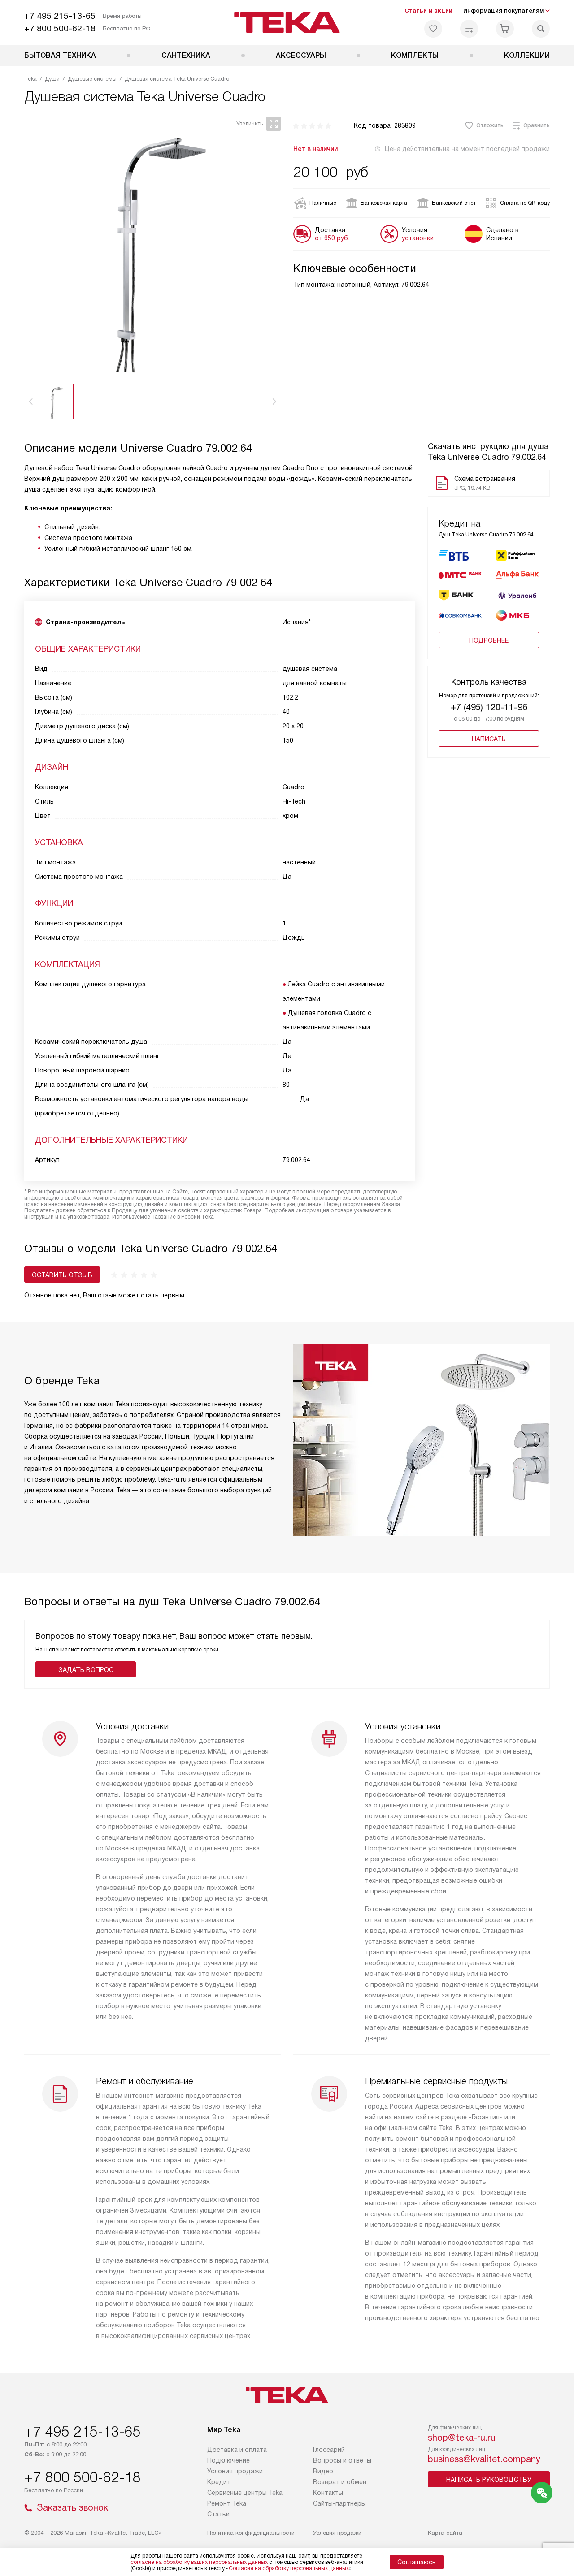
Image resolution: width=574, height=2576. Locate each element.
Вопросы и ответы (342, 2460)
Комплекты (415, 55)
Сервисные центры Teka (245, 2493)
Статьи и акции (428, 11)
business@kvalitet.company (484, 2459)
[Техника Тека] (287, 22)
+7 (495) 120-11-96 (489, 707)
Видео (323, 2471)
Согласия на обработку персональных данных (289, 2568)
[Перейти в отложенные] (433, 29)
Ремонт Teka (227, 2503)
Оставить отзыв (62, 1275)
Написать (489, 739)
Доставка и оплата (237, 2450)
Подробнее (489, 640)
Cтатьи (218, 2514)
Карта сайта (445, 2533)
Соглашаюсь (417, 2562)
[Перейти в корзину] (505, 29)
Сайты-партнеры (339, 2503)
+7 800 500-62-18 (60, 28)
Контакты (328, 2493)
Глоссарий (329, 2450)
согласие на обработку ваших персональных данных (199, 2562)
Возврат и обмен (340, 2482)
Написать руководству (489, 2480)
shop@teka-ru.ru (462, 2438)
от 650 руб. (332, 238)
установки (418, 238)
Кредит (219, 2482)
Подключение (228, 2460)
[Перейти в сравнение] (469, 29)
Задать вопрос (86, 1670)
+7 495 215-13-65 (60, 16)
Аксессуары (301, 55)
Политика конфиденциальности (251, 2533)
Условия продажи (235, 2471)
